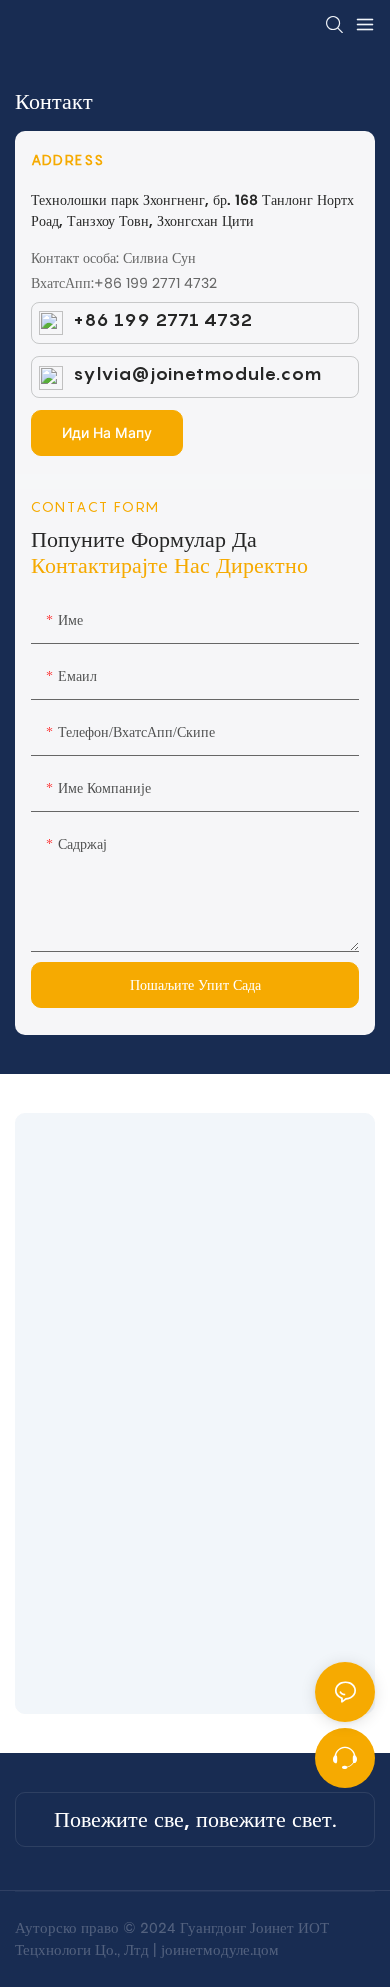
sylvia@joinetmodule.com (192, 373)
